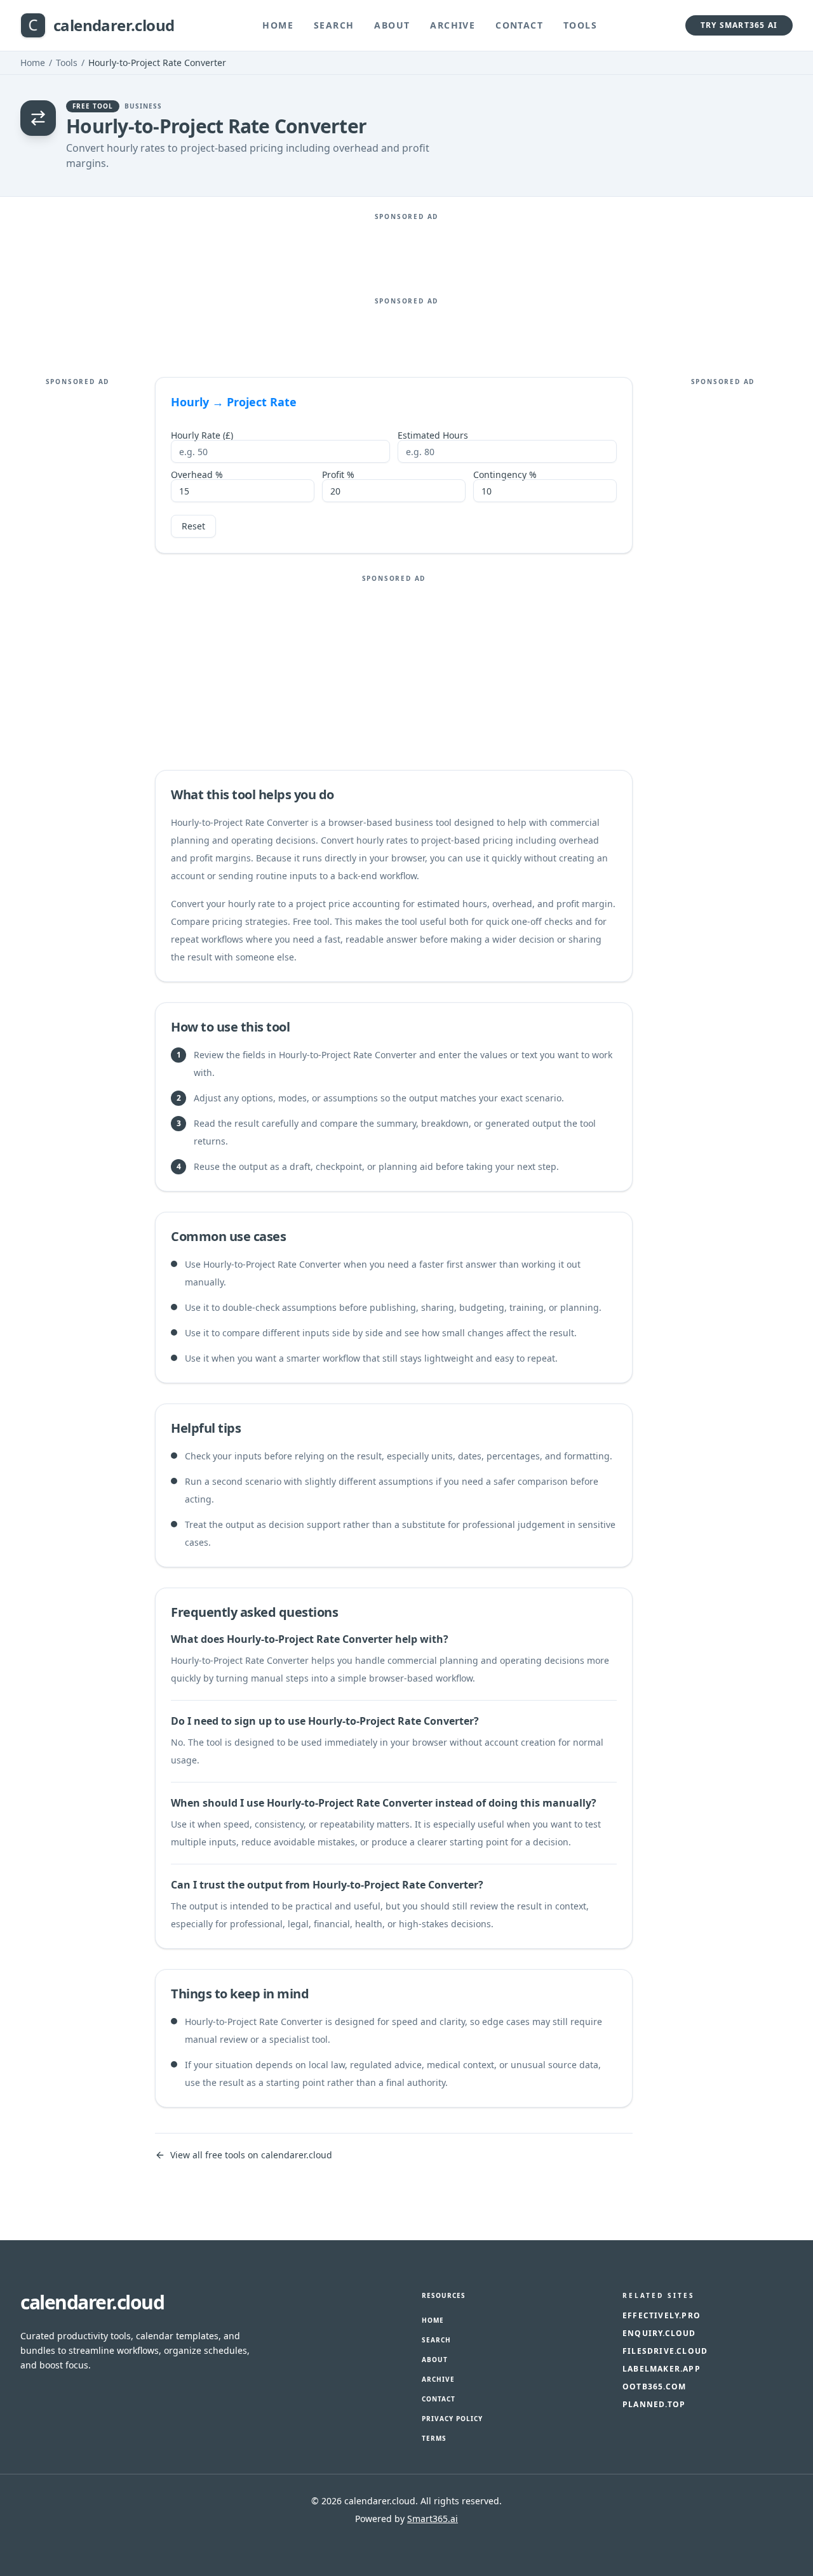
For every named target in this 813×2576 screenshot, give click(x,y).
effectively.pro (662, 2316)
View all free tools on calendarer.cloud (251, 2155)
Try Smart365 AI (739, 25)
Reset (193, 526)
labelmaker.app (662, 2369)
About (392, 25)
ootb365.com (654, 2387)
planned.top (654, 2405)
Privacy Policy (452, 2419)
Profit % (338, 475)
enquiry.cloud (659, 2334)
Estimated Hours (433, 435)
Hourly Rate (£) (202, 435)
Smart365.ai (433, 2519)
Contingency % (505, 475)
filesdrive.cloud (665, 2351)
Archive (453, 25)
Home (278, 25)
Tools (580, 25)
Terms (434, 2438)
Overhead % (197, 475)
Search (334, 25)
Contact (519, 25)
